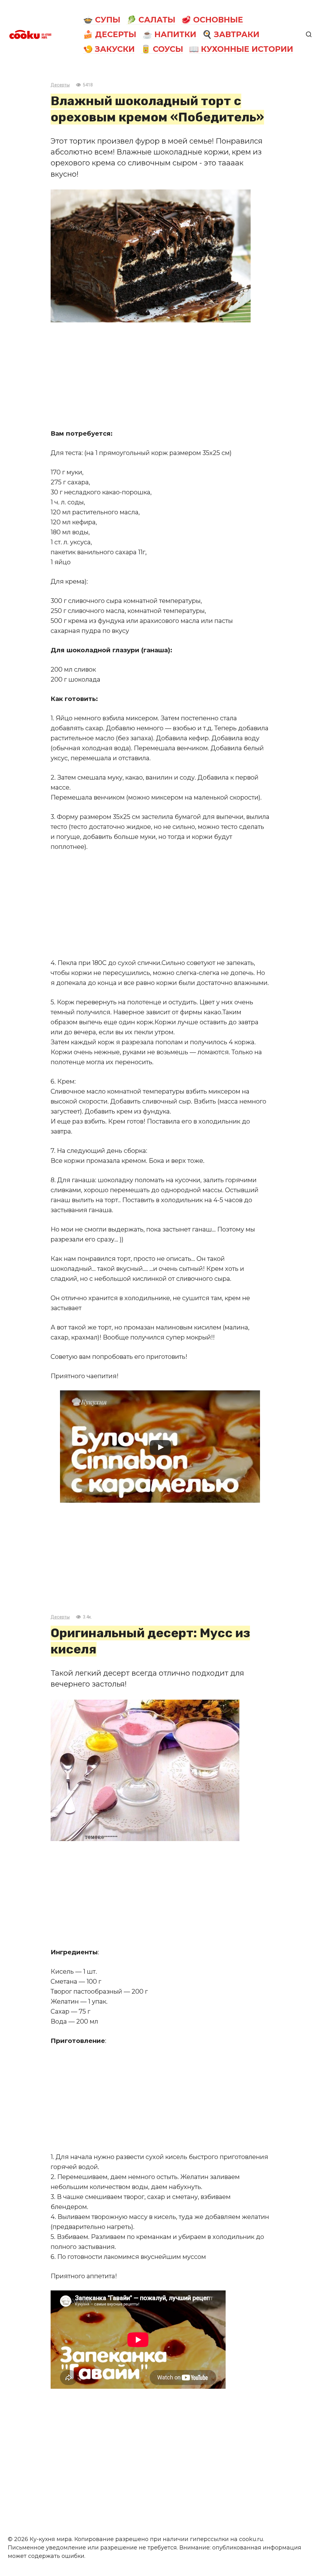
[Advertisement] (160, 375)
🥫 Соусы (162, 49)
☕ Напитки (169, 34)
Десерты (60, 85)
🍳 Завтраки (231, 34)
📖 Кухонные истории (241, 49)
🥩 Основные (212, 20)
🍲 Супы (102, 20)
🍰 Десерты (110, 34)
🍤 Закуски (109, 49)
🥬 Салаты (151, 20)
